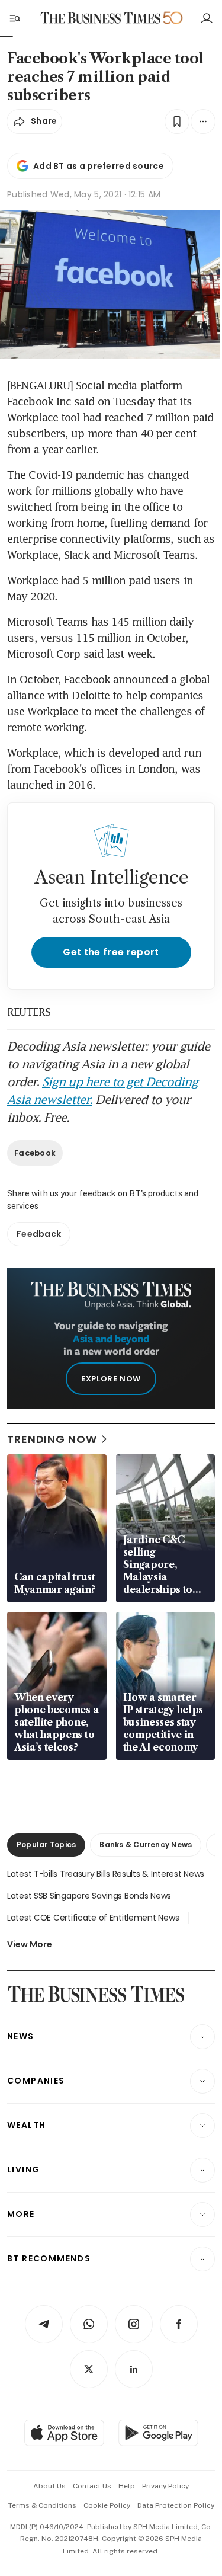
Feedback (39, 1234)
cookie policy (107, 2505)
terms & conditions (42, 2505)
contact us (92, 2486)
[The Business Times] (100, 18)
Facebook (35, 1153)
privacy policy (165, 2486)
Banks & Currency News (146, 1844)
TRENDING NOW (52, 1439)
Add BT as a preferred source (99, 166)
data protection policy (176, 2505)
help (127, 2486)
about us (49, 2486)
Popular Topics (46, 1844)
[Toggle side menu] (14, 18)
